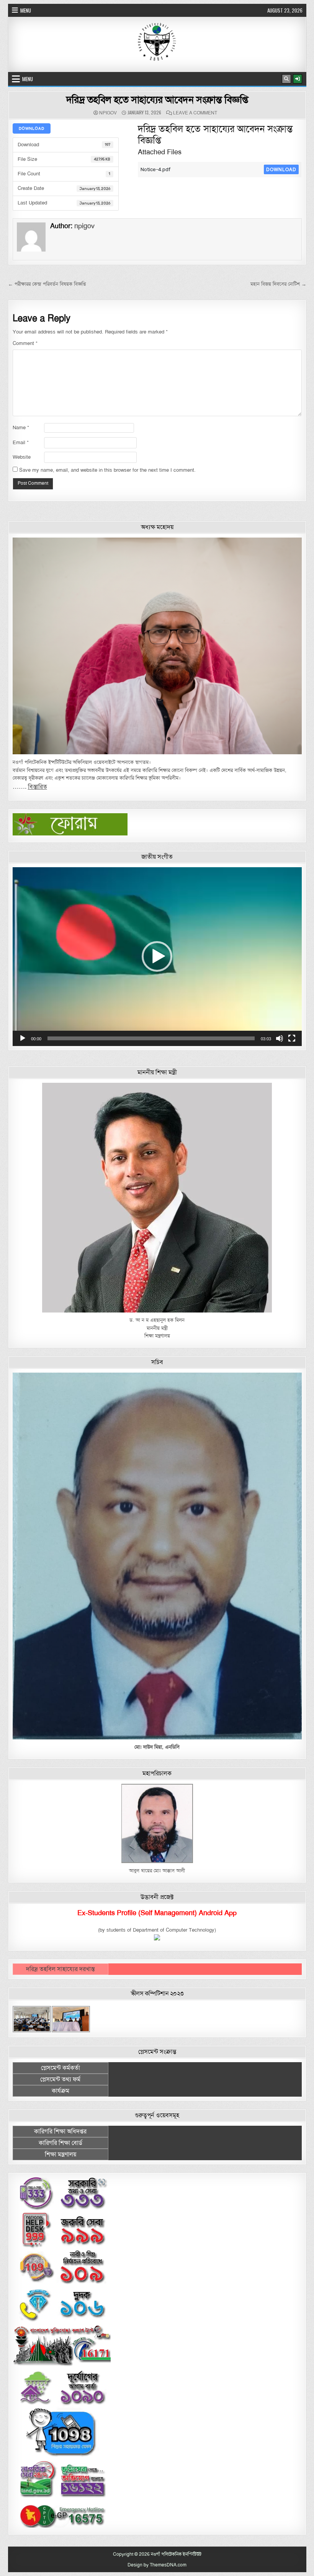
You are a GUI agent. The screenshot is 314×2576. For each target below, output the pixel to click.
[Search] (286, 79)
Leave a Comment (195, 113)
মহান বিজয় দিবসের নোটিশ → (278, 284)
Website (22, 457)
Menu (26, 10)
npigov (108, 113)
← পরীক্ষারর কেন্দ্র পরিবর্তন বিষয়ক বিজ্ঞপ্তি (47, 284)
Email (21, 443)
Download (32, 128)
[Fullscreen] (292, 1038)
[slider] (151, 1038)
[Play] (23, 1038)
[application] (157, 957)
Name (21, 428)
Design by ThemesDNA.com (157, 2565)
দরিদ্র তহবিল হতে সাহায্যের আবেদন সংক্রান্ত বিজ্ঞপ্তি (157, 100)
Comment (25, 343)
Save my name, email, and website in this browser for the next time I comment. (107, 470)
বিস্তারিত (38, 787)
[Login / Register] (298, 79)
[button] (157, 956)
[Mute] (280, 1038)
